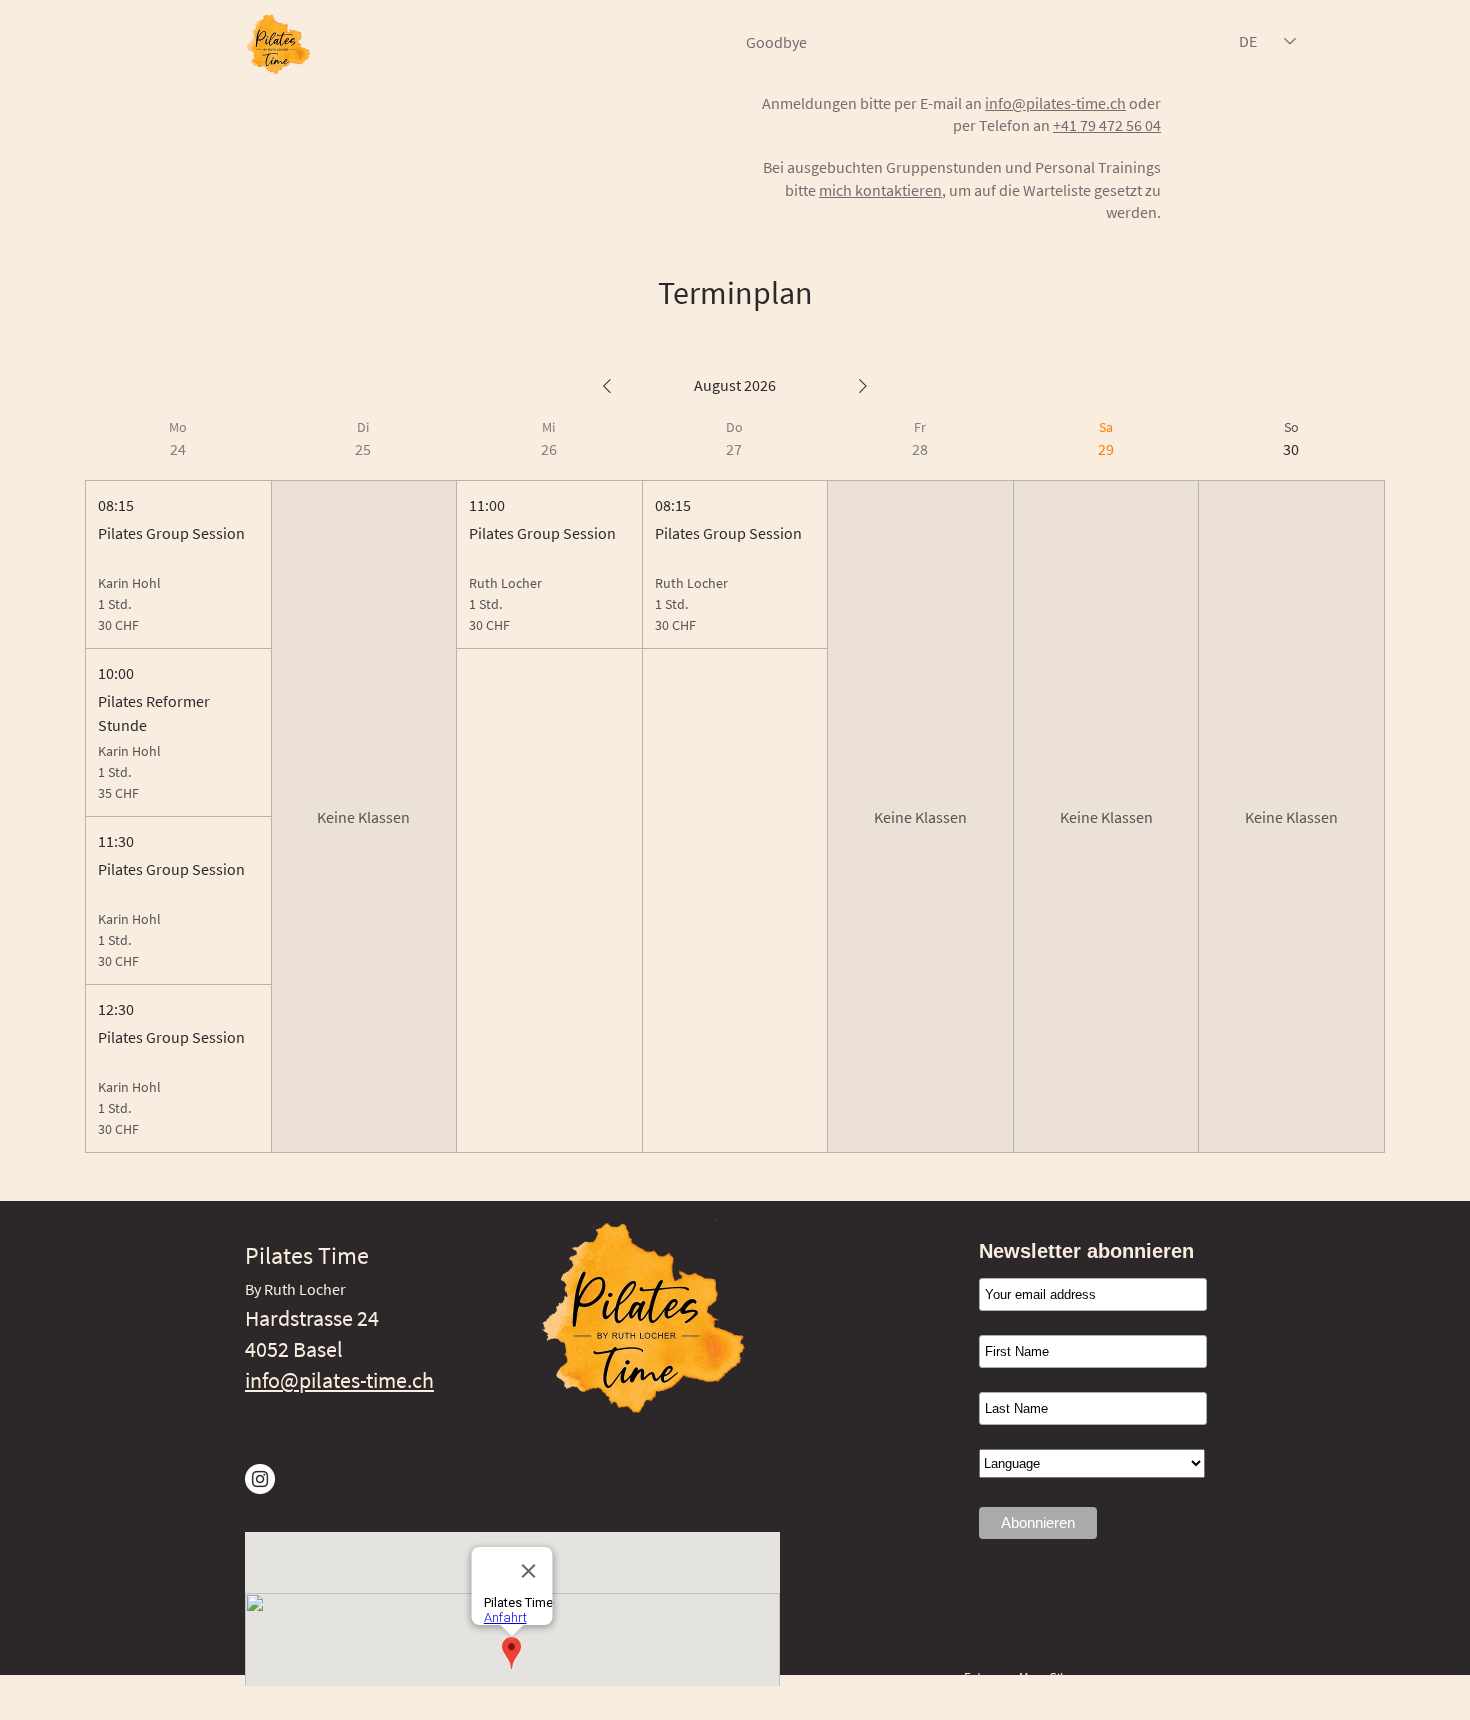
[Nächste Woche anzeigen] (863, 386)
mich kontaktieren (880, 190)
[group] (178, 785)
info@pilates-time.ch (1055, 103)
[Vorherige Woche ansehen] (607, 386)
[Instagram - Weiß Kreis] (260, 1479)
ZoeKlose (1103, 1694)
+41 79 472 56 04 (1107, 125)
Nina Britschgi (1052, 1711)
